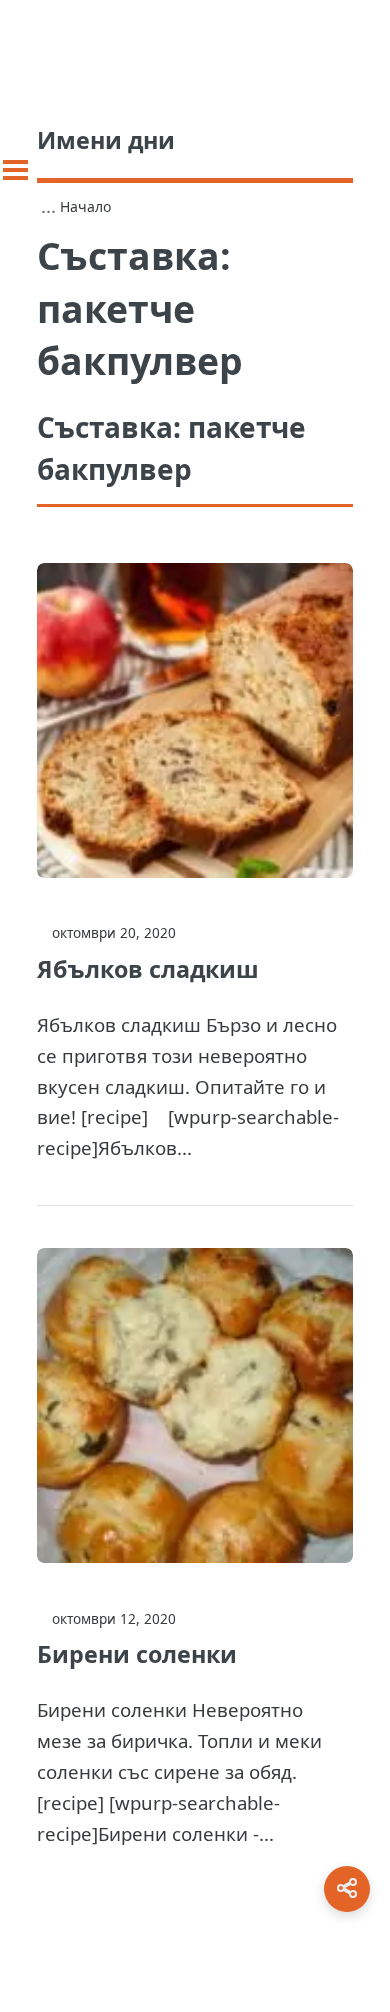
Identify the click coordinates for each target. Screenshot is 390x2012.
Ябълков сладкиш (148, 969)
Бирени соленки (137, 1654)
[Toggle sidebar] (15, 170)
